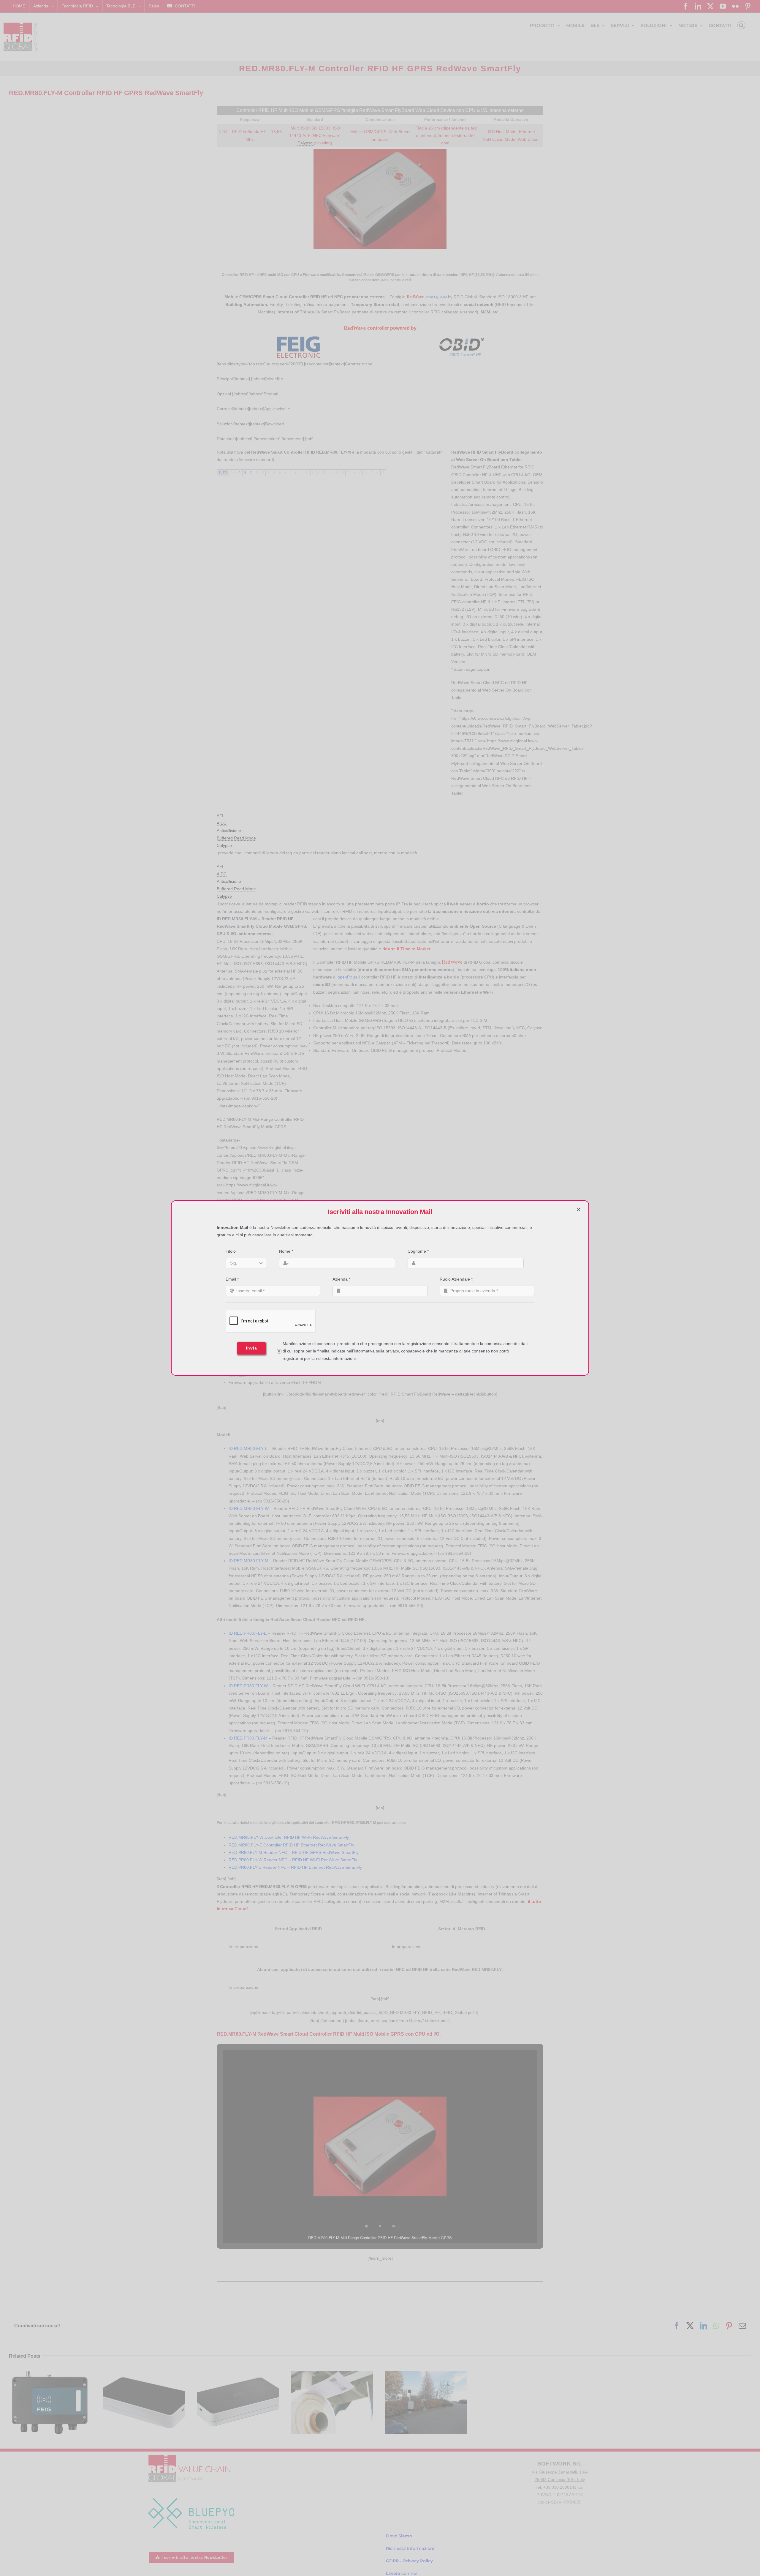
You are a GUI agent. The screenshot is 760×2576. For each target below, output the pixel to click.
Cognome (418, 1251)
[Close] (579, 1209)
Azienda (341, 1279)
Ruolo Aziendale (456, 1279)
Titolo (231, 1251)
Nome (286, 1251)
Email (232, 1279)
